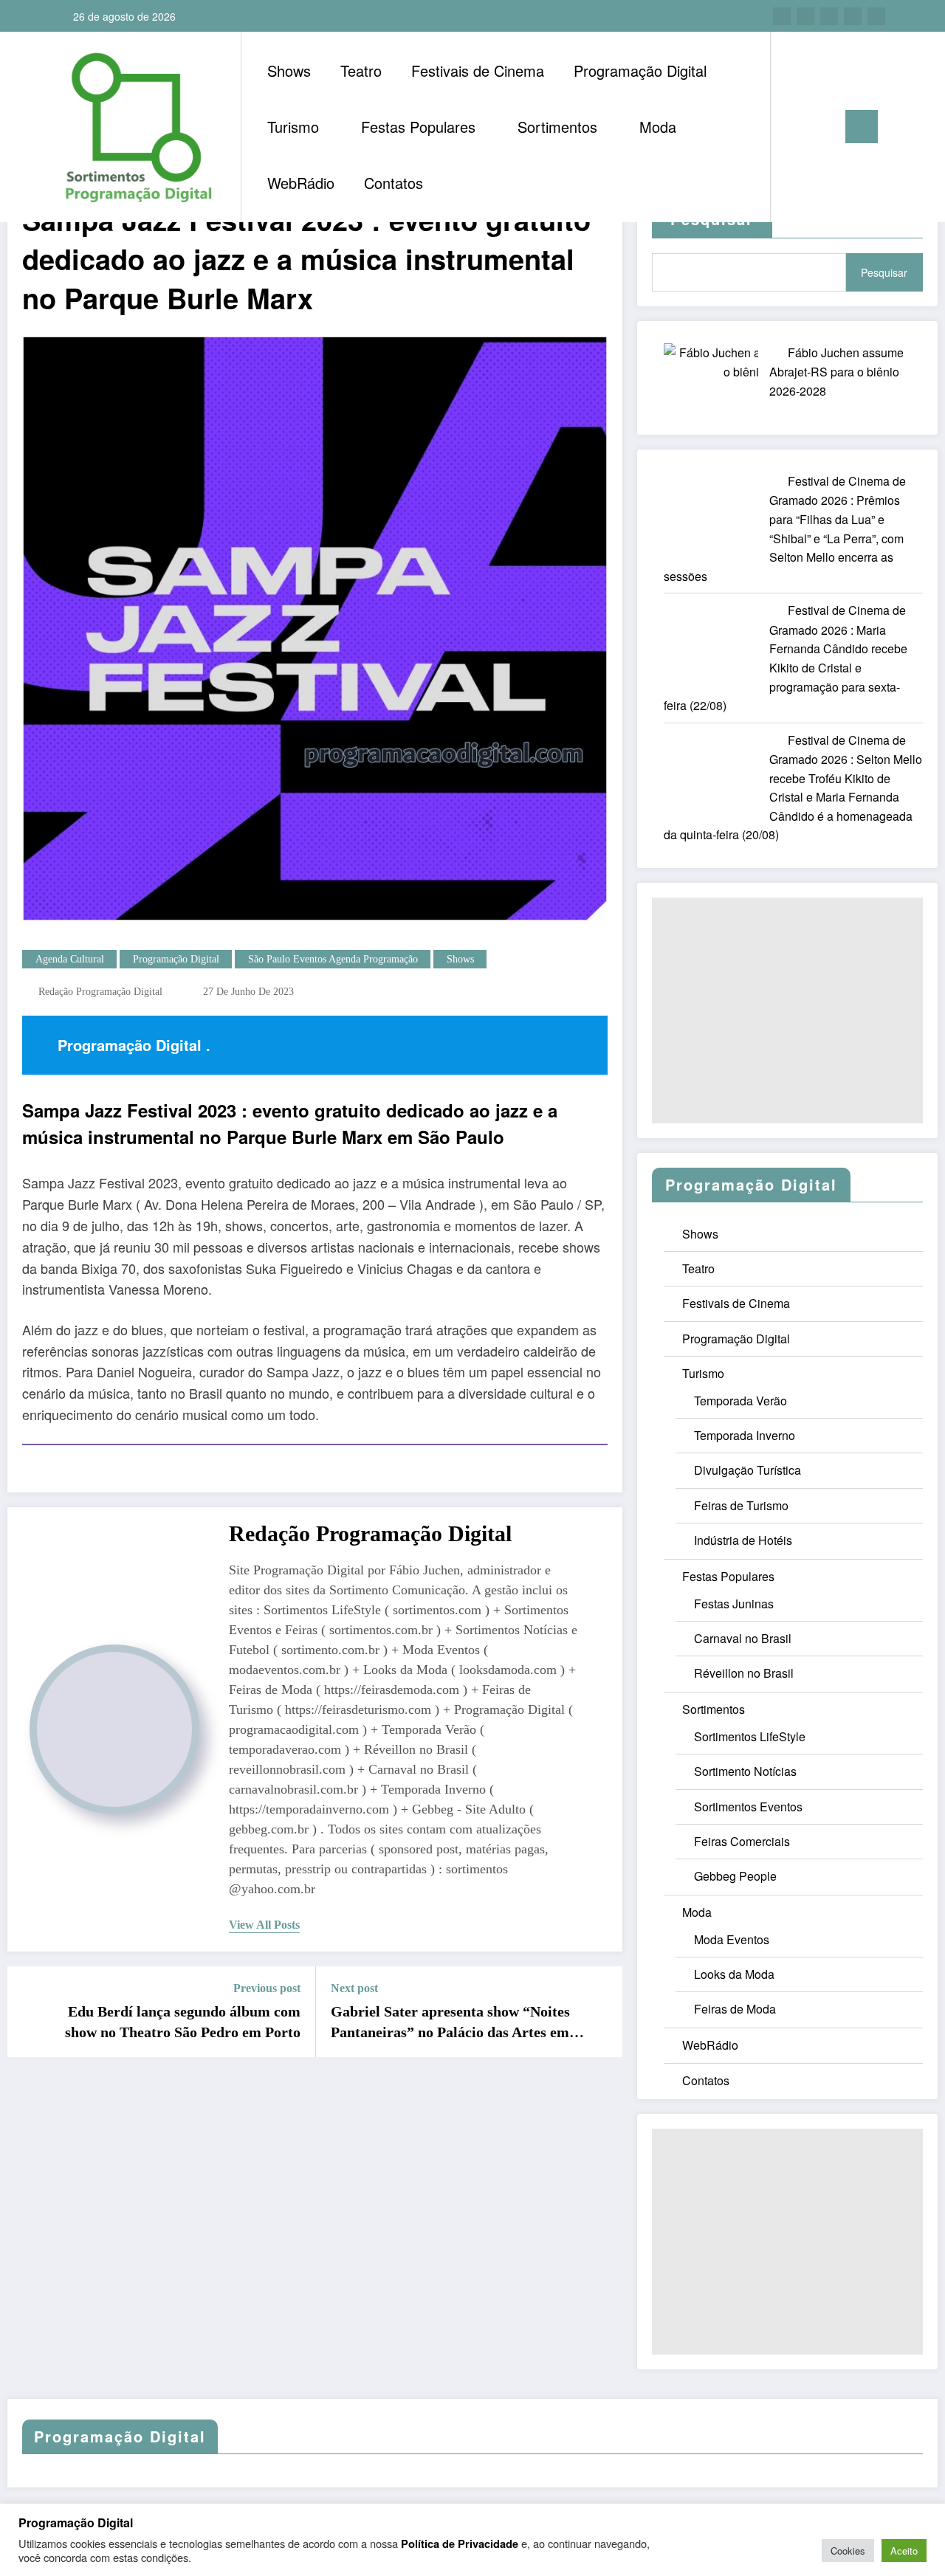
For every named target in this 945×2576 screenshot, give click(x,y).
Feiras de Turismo (741, 1505)
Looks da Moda (734, 1974)
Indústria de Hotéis (743, 1540)
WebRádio (301, 183)
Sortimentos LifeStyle (750, 1736)
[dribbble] (829, 16)
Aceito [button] (904, 2551)
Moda (658, 127)
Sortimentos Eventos (748, 1807)
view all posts (264, 1925)
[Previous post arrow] (28, 2011)
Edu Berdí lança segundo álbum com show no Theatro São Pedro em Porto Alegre (183, 2023)
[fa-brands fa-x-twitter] (805, 16)
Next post (354, 1988)
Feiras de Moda (735, 2009)
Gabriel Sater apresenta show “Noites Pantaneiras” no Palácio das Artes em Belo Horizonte (450, 2023)
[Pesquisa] (797, 127)
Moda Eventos (732, 1939)
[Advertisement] (787, 1010)
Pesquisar (884, 272)
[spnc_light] (824, 126)
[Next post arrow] (602, 2011)
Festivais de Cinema (478, 70)
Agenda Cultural (70, 959)
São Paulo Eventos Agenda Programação (333, 959)
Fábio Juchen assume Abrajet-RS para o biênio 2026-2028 (836, 372)
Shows (289, 70)
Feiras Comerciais (742, 1841)
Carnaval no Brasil (743, 1638)
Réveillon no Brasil (744, 1673)
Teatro (361, 70)
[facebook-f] (782, 16)
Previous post (267, 1988)
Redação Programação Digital (100, 992)
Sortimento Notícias (745, 1771)
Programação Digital (640, 70)
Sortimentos (557, 127)
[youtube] (876, 16)
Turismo (293, 127)
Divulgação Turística (748, 1470)
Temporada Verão (740, 1401)
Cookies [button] (848, 2551)
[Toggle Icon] (862, 127)
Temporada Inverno (745, 1435)
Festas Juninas (734, 1604)
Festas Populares (418, 127)
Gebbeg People (735, 1876)
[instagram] (853, 16)
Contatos (394, 183)
